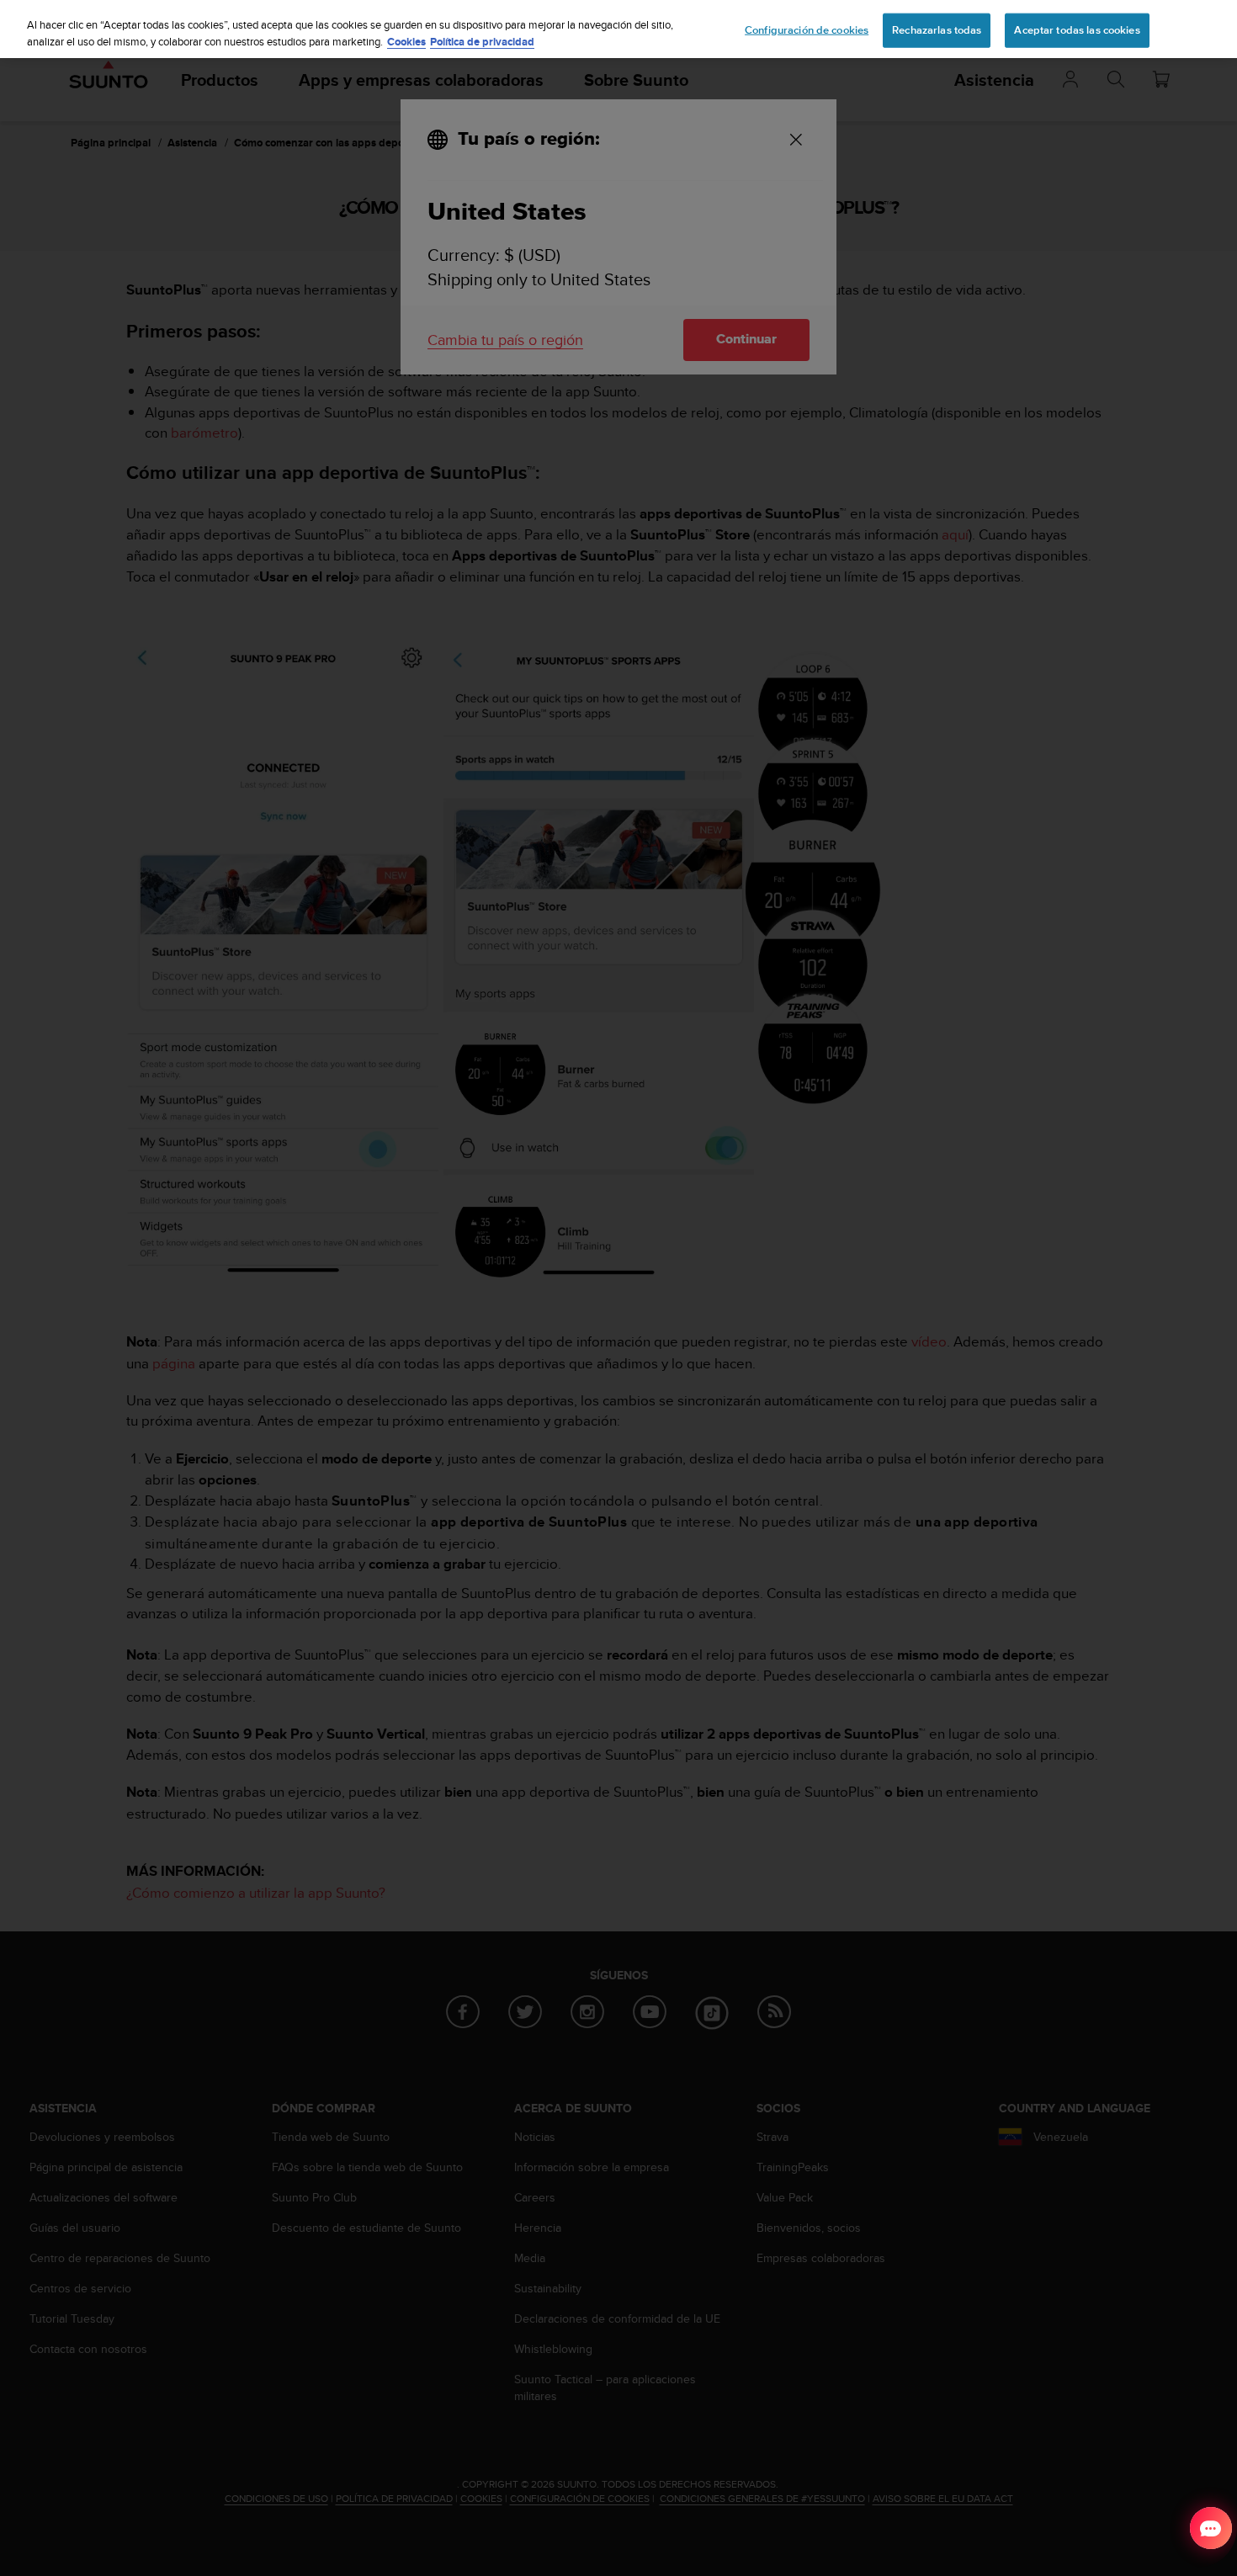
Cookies (406, 42)
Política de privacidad (482, 42)
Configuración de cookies (807, 29)
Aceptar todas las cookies (1077, 29)
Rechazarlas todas (937, 29)
